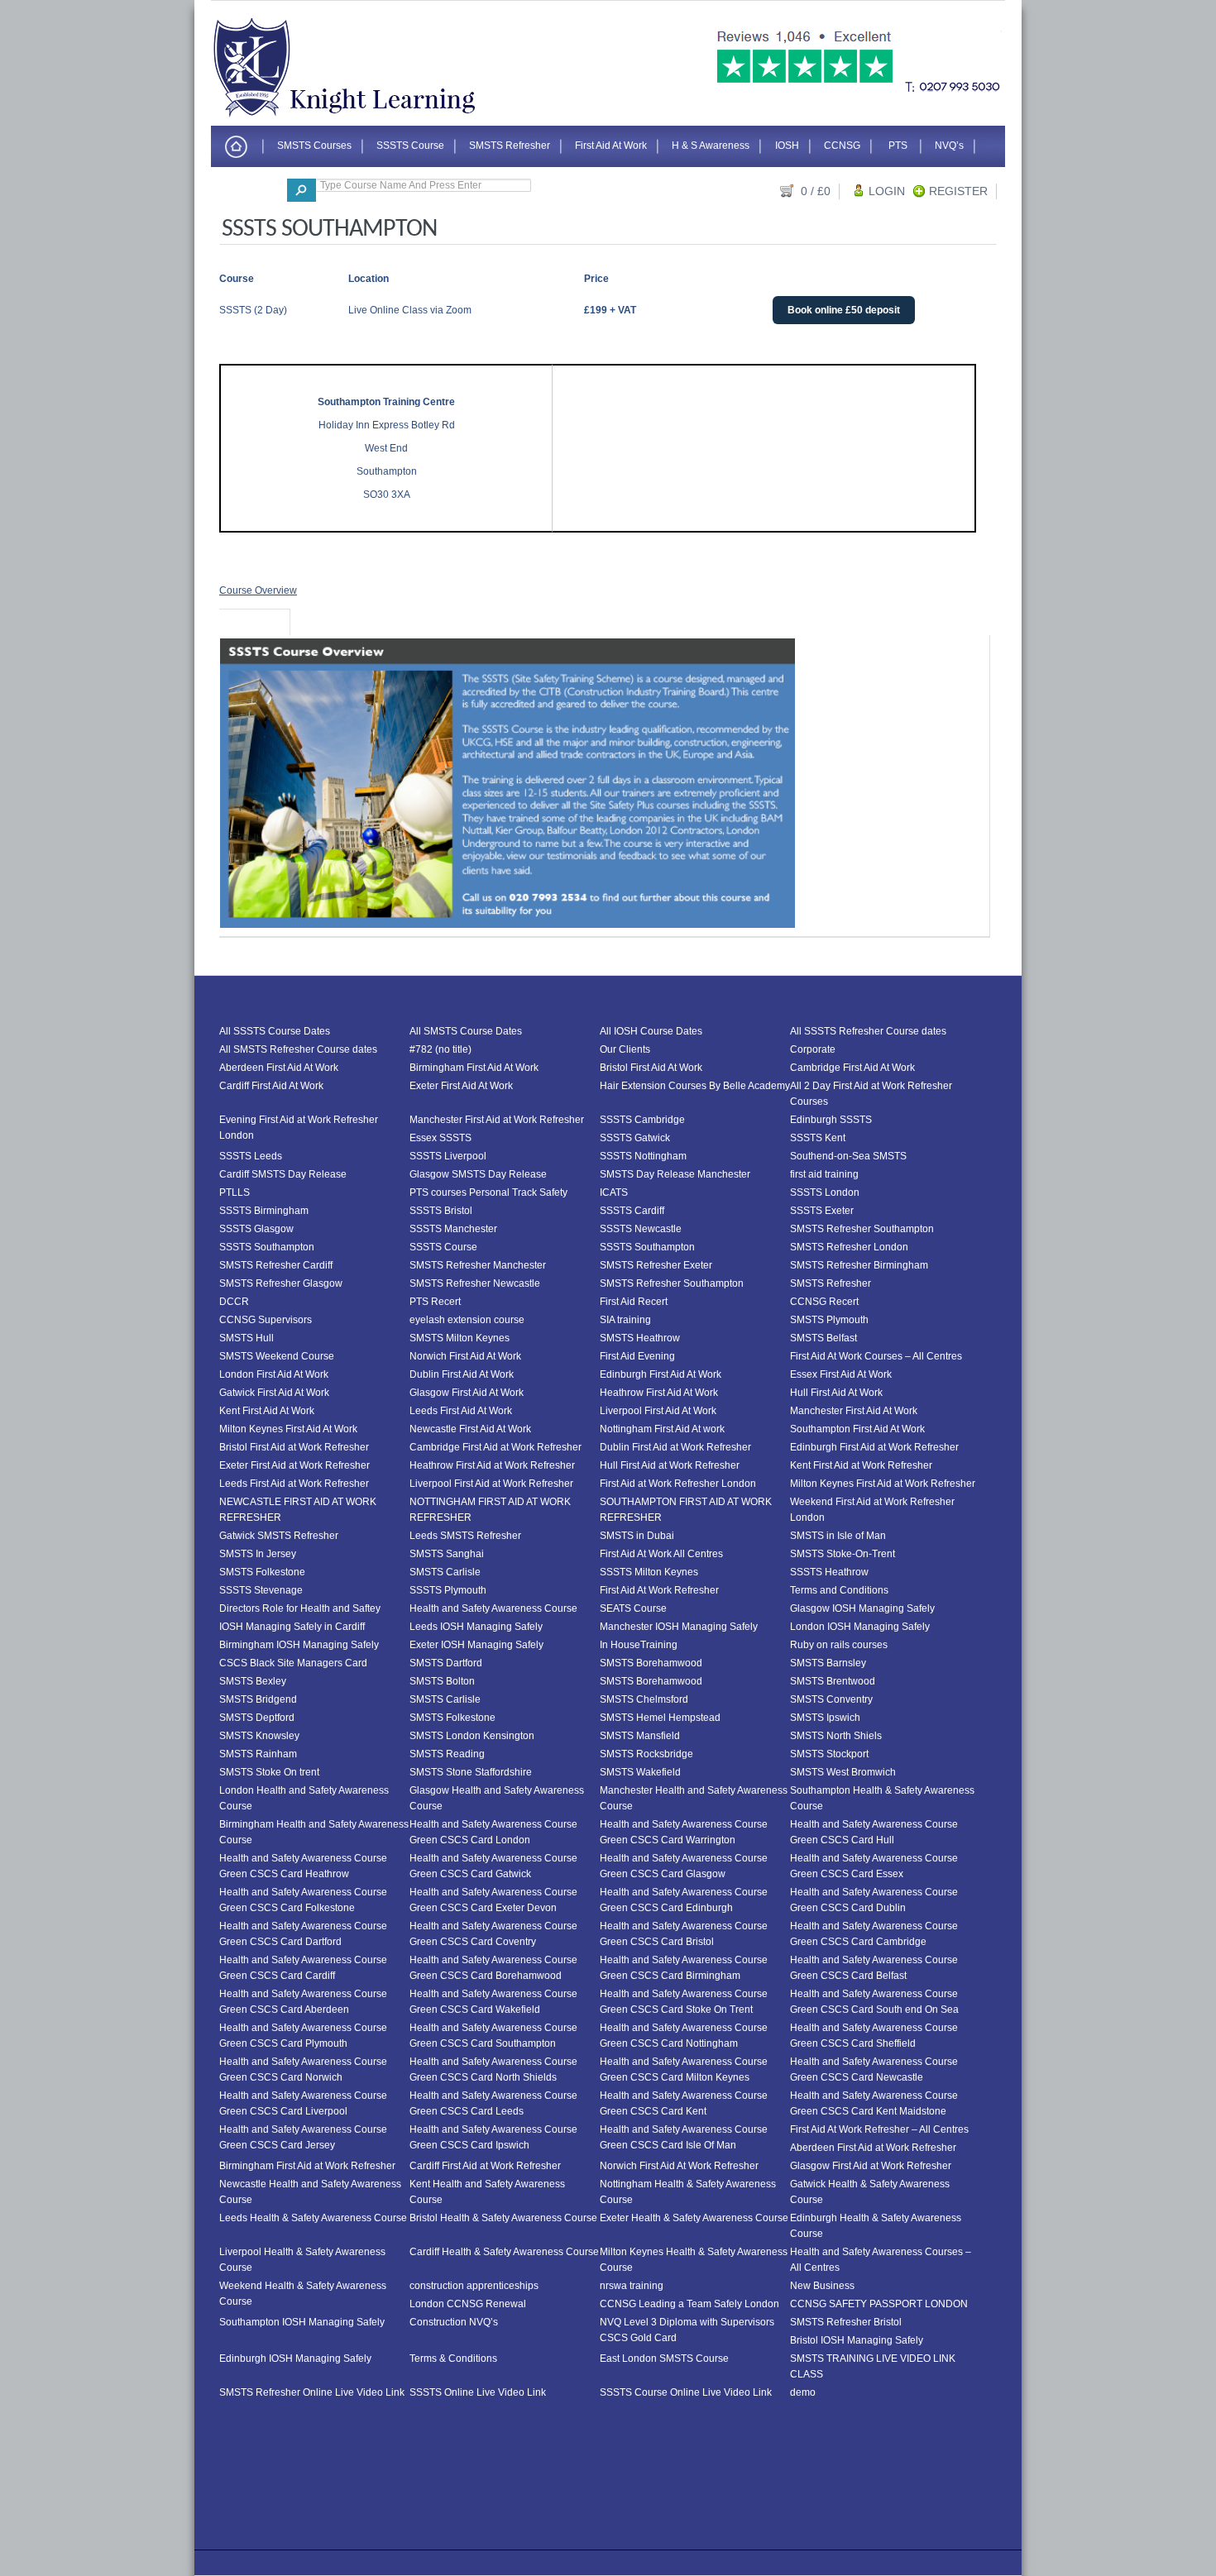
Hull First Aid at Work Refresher (670, 1465)
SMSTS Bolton (442, 1681)
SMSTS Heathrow (640, 1338)
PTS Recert (435, 1302)
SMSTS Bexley (253, 1681)
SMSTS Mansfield (640, 1736)
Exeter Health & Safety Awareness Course (694, 2218)
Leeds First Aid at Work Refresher (294, 1484)
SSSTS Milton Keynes (649, 1572)
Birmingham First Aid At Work (474, 1068)
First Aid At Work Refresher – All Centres (879, 2129)
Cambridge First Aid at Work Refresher (495, 1447)
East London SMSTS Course (664, 2359)
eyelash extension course (467, 1320)
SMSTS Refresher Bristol (846, 2322)
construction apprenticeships (474, 2286)
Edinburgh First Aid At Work (661, 1374)
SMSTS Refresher (510, 145)
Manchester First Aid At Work (854, 1411)
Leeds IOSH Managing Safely (476, 1627)
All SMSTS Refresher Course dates (298, 1049)
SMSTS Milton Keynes (460, 1338)
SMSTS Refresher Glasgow (281, 1283)
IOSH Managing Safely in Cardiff (292, 1627)
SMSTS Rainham (258, 1754)
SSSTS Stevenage (261, 1590)
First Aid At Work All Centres (661, 1554)
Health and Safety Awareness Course (493, 1608)
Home (236, 148)
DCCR (234, 1302)
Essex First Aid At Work (841, 1374)
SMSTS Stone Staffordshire (471, 1772)
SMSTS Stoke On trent (269, 1772)
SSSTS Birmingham (264, 1211)
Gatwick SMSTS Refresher (279, 1536)
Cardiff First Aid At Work (271, 1086)
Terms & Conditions (453, 2359)
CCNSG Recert (824, 1302)
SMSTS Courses (314, 145)
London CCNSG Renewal (468, 2304)
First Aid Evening (637, 1356)
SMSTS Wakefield (640, 1772)
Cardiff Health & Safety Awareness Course (504, 2252)
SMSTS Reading (447, 1754)
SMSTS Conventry (831, 1699)
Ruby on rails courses (839, 1645)
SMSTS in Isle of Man (838, 1536)
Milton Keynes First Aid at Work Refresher (883, 1484)
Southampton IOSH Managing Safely (302, 2322)
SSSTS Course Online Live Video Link (686, 2392)
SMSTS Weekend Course (277, 1356)
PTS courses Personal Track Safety (488, 1192)
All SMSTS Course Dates (466, 1031)
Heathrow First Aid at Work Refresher (492, 1465)
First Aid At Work (611, 145)
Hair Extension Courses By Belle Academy (695, 1086)
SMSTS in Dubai (637, 1536)
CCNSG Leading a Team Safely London (689, 2304)
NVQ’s (949, 145)
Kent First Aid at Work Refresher (861, 1465)
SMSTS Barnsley (828, 1663)
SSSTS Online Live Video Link (478, 2392)
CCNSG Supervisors (266, 1320)
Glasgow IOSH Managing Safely (862, 1608)
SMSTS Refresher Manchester (478, 1265)
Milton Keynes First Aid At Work (288, 1429)
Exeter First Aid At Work (461, 1086)
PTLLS (235, 1192)
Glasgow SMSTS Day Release (478, 1174)
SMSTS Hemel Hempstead (660, 1718)
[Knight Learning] (356, 114)
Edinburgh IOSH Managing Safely (295, 2359)
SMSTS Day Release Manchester (675, 1174)
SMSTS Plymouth (829, 1320)
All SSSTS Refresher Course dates (868, 1031)
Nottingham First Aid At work (662, 1429)
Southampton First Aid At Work (857, 1429)
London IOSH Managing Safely (860, 1627)
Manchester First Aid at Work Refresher (497, 1120)
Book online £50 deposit (844, 310)
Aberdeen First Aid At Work (279, 1068)
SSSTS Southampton (267, 1247)
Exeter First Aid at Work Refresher (294, 1465)
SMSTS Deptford (257, 1718)
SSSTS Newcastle (641, 1229)
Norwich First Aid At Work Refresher (679, 2166)
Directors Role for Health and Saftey (300, 1608)
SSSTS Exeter (822, 1211)
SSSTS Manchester (453, 1229)
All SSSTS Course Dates (275, 1031)
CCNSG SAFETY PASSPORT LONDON (879, 2304)
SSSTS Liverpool (448, 1156)
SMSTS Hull (247, 1338)
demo (803, 2392)
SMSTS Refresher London (849, 1247)
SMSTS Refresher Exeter (656, 1265)
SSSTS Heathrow (829, 1572)
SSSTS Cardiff (632, 1211)
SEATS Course (633, 1608)
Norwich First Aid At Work (465, 1356)
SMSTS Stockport (829, 1754)
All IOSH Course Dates (651, 1031)
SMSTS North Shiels (836, 1736)
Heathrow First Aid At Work (659, 1393)
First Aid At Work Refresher (659, 1590)
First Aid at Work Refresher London (678, 1484)
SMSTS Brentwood (833, 1681)
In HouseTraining (639, 1645)
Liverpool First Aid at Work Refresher (491, 1484)
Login (887, 191)
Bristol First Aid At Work (651, 1068)
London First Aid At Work (274, 1374)
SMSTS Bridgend (258, 1699)
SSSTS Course (410, 145)
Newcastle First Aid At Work (470, 1429)
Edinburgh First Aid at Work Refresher (874, 1447)
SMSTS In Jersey (258, 1554)
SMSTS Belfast (823, 1338)
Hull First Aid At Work (836, 1393)
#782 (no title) (440, 1049)
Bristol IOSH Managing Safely (857, 2340)
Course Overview (258, 590)
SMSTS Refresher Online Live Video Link (312, 2392)
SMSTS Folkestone (262, 1572)
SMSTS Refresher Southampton (862, 1229)
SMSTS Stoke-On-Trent (843, 1554)
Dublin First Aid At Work (462, 1374)
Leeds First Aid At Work (461, 1411)
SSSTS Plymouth (448, 1590)
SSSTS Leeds (251, 1156)
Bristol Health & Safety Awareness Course (503, 2218)
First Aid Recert (634, 1302)
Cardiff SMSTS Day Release (283, 1174)
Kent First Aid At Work (267, 1411)
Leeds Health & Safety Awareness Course (313, 2218)
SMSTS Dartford (446, 1663)
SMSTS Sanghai (447, 1554)
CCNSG (842, 145)
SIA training (625, 1320)
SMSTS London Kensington (472, 1736)
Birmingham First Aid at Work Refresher (307, 2166)
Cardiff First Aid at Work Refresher (485, 2166)
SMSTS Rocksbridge (646, 1754)
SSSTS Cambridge (642, 1120)
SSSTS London (825, 1192)
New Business (822, 2286)
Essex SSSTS (440, 1138)
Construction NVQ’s (454, 2322)
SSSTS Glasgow (256, 1229)
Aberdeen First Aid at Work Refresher (873, 2148)
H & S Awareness (711, 145)
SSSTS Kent (818, 1138)
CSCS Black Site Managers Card (293, 1663)
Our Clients (625, 1049)
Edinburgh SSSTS (831, 1120)
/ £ (816, 191)
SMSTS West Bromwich (843, 1772)
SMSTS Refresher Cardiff (276, 1265)
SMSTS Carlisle (445, 1572)
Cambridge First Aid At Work (852, 1068)
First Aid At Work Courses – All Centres (876, 1356)
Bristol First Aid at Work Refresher (294, 1447)
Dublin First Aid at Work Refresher (675, 1447)
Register (958, 191)
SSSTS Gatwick (635, 1138)
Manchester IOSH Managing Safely (679, 1627)
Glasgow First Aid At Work (467, 1393)
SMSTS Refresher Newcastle (475, 1283)
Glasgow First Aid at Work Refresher (871, 2166)
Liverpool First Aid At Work (658, 1411)
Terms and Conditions (839, 1590)
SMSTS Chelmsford (644, 1699)
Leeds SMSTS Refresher (465, 1536)
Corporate (813, 1049)
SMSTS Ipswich (825, 1718)
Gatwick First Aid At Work (274, 1393)
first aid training (824, 1174)
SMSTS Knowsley (259, 1736)
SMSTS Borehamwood (651, 1663)
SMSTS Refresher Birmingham (859, 1265)
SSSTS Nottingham (643, 1156)
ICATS (614, 1192)
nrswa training (632, 2286)
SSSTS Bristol (441, 1211)
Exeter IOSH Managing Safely (476, 1645)
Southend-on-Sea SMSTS (848, 1156)
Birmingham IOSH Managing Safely (299, 1645)
